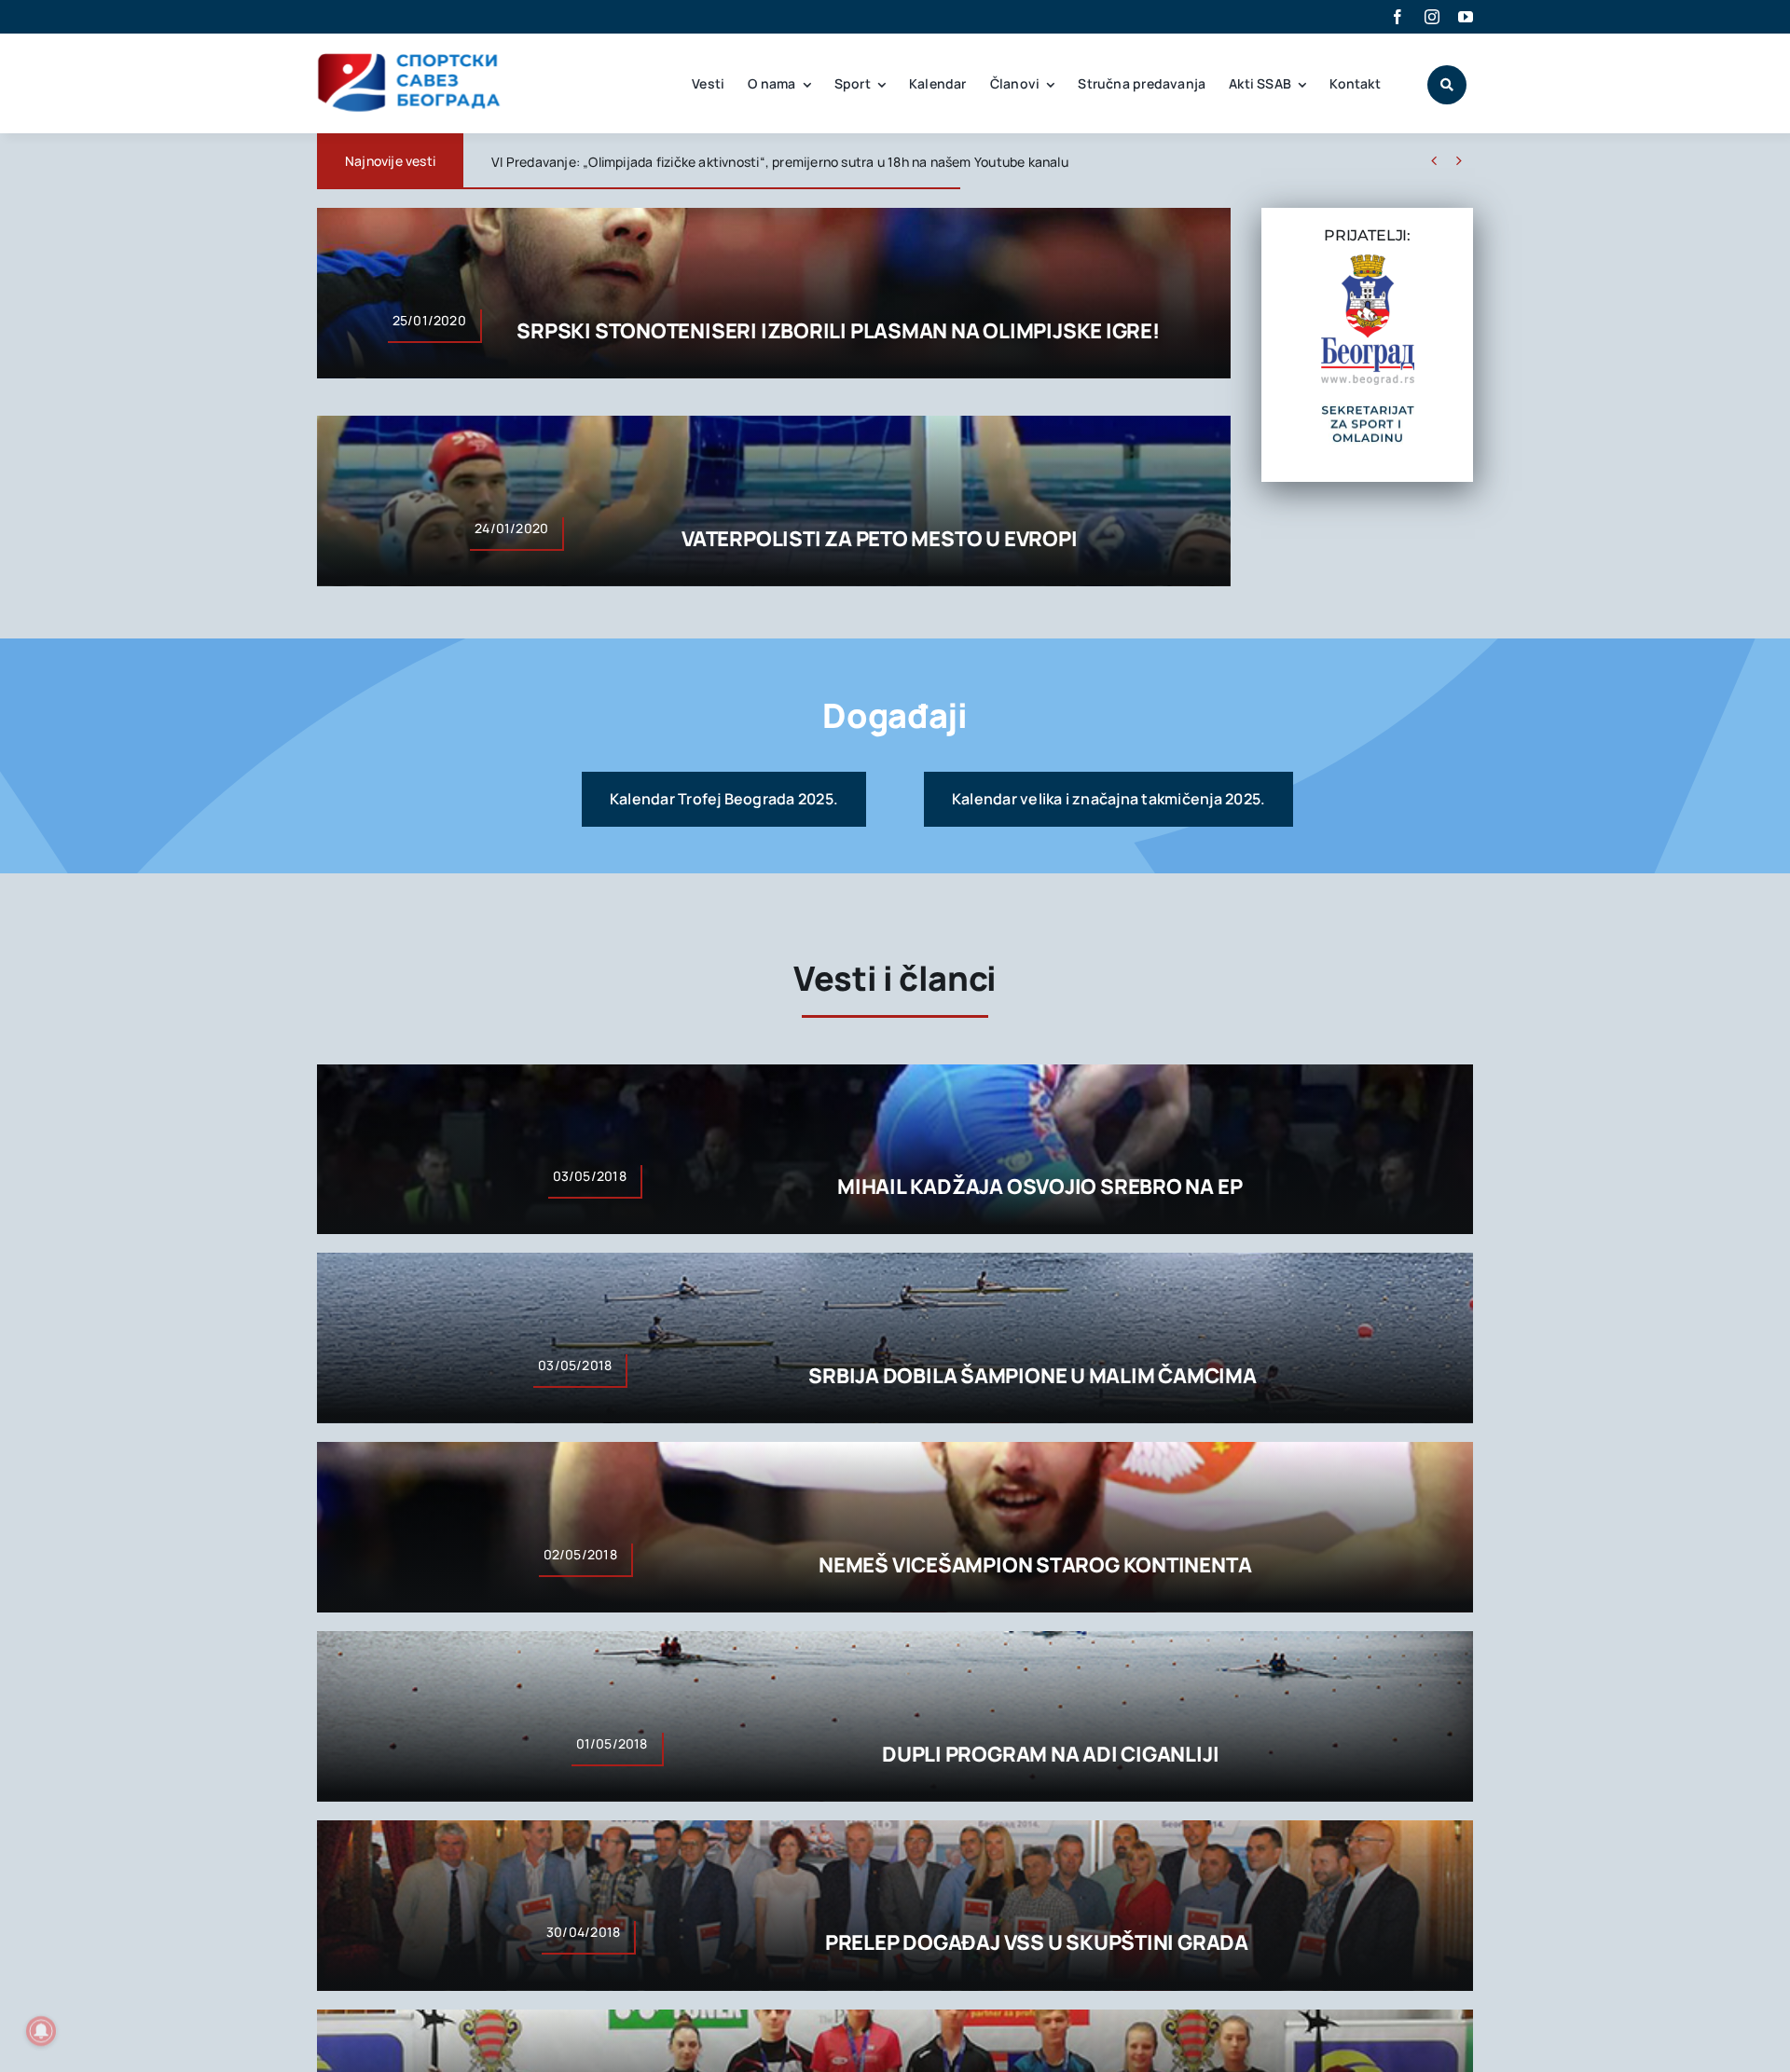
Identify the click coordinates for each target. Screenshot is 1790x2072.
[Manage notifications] (41, 2031)
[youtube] (1466, 17)
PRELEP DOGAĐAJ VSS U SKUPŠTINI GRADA (1037, 1942)
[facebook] (1398, 17)
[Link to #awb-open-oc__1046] (1447, 85)
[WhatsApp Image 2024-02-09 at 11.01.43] (1368, 411)
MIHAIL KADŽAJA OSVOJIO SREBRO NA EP (1040, 1187)
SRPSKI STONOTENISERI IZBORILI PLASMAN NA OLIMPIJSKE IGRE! (838, 331)
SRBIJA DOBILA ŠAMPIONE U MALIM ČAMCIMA (1033, 1376)
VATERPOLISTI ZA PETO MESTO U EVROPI (879, 539)
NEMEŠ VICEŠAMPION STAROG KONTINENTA (1035, 1565)
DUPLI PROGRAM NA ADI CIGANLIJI (1050, 1754)
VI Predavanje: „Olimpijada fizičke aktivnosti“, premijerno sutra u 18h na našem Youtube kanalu (780, 162)
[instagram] (1432, 17)
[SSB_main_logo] (410, 60)
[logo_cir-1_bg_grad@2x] (1368, 262)
